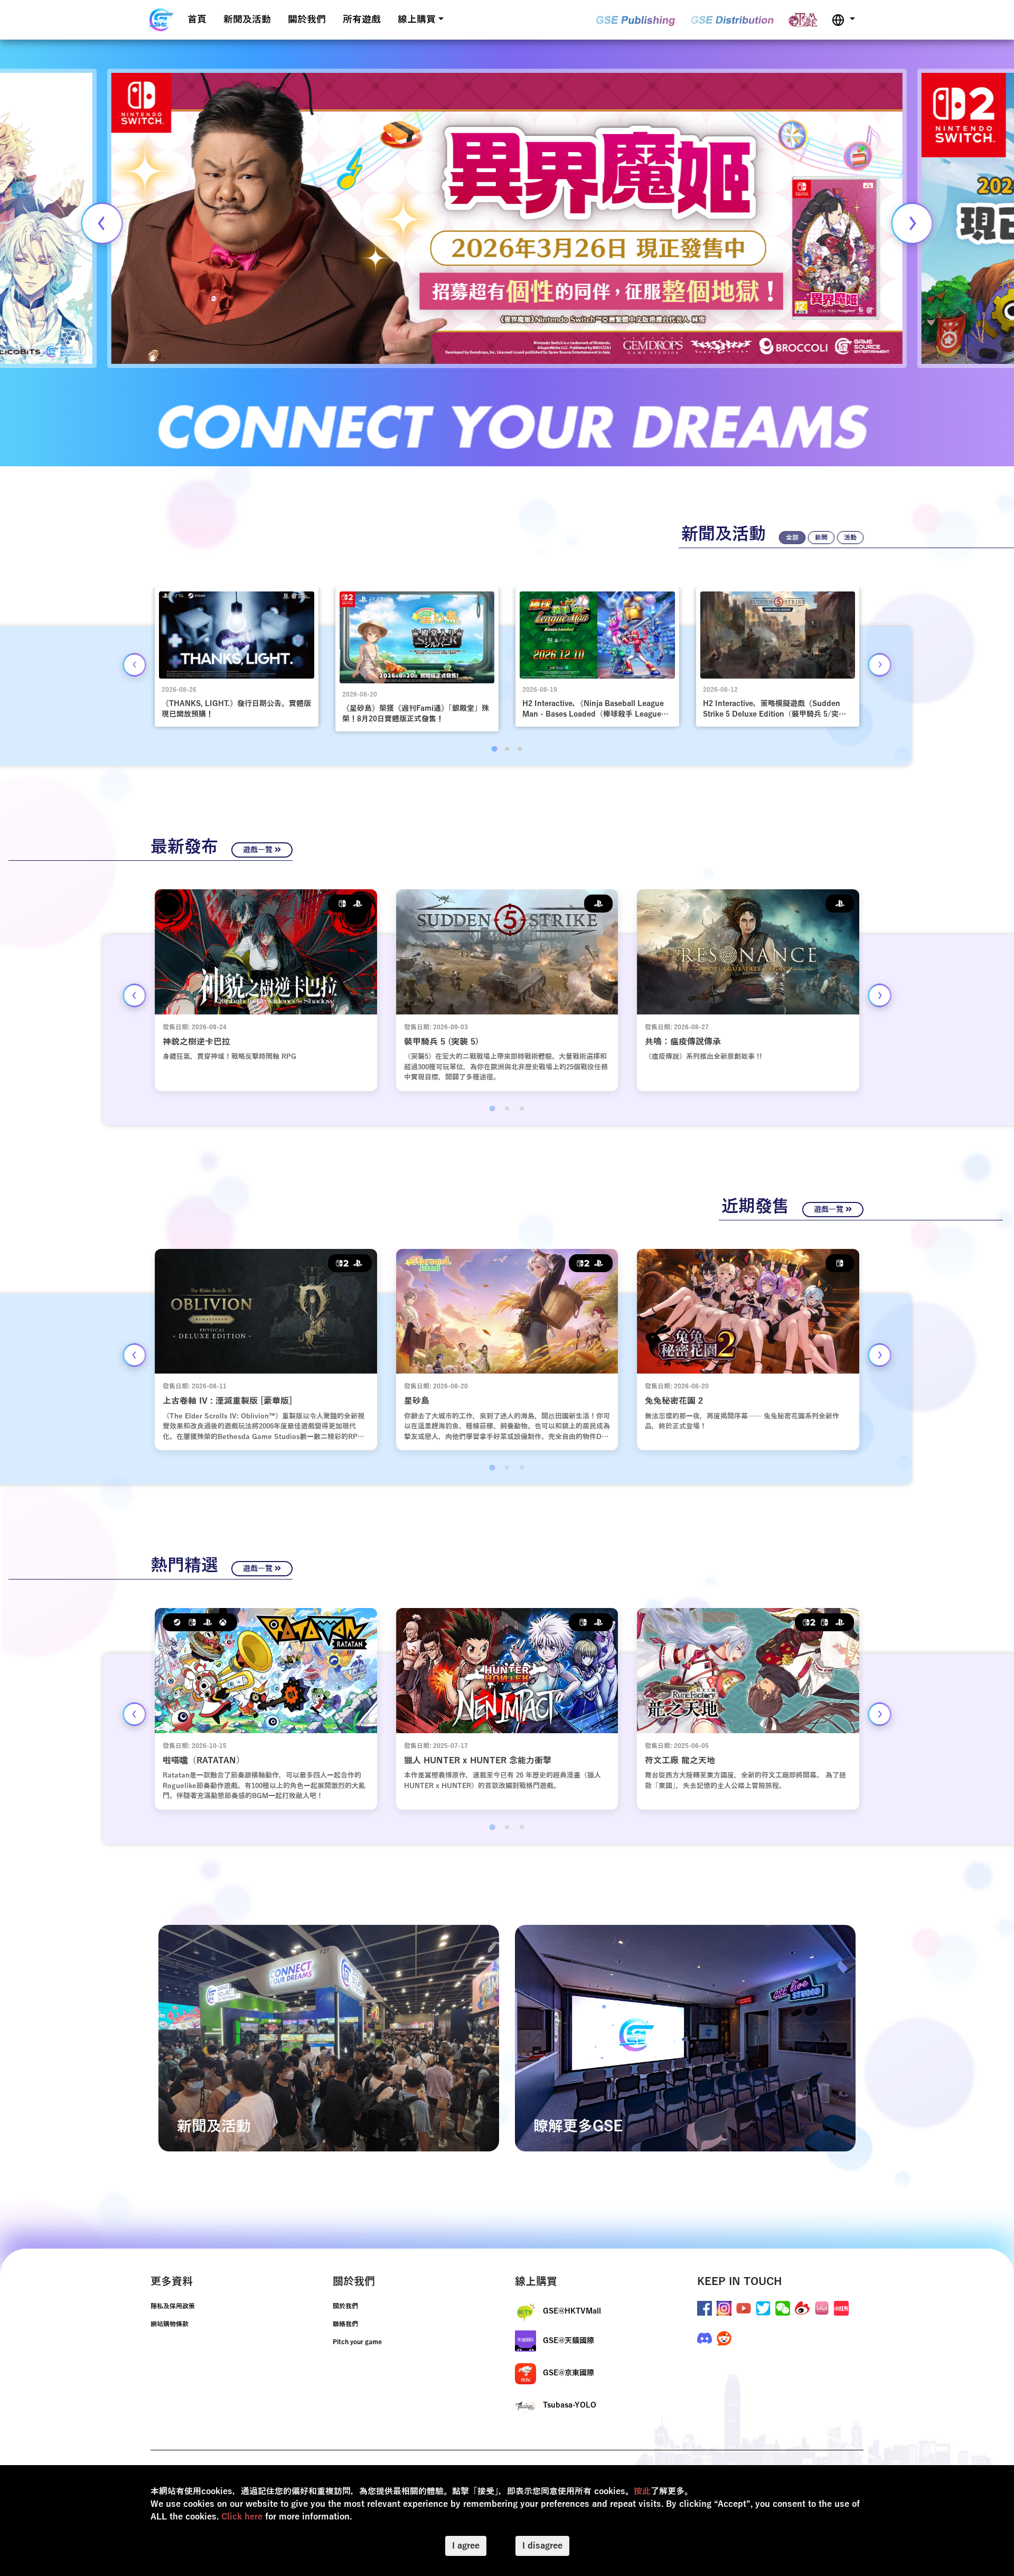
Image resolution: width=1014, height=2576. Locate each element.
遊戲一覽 (259, 850)
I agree (466, 2546)
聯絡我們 (345, 2324)
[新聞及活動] (329, 2038)
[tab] (494, 749)
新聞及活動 (247, 20)
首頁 (197, 20)
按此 (642, 2492)
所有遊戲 (362, 20)
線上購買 (417, 20)
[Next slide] (912, 223)
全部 (792, 538)
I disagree (542, 2546)
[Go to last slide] (134, 665)
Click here (242, 2517)
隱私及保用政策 (173, 2306)
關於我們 (307, 20)
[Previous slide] (102, 223)
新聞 (821, 538)
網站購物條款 (170, 2324)
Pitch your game (357, 2342)
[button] (843, 20)
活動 (850, 538)
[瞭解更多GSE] (685, 2038)
